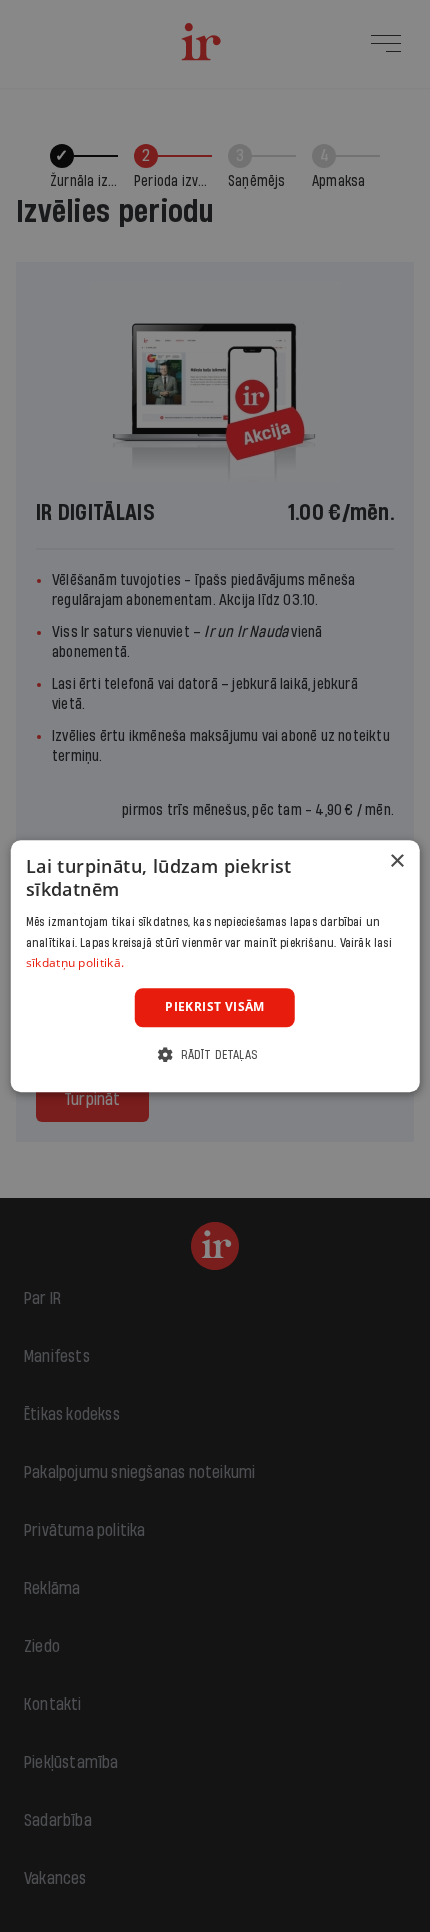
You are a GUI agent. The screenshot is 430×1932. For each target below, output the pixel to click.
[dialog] (215, 966)
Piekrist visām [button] (215, 1006)
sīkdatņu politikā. (75, 963)
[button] (215, 1054)
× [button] (396, 861)
